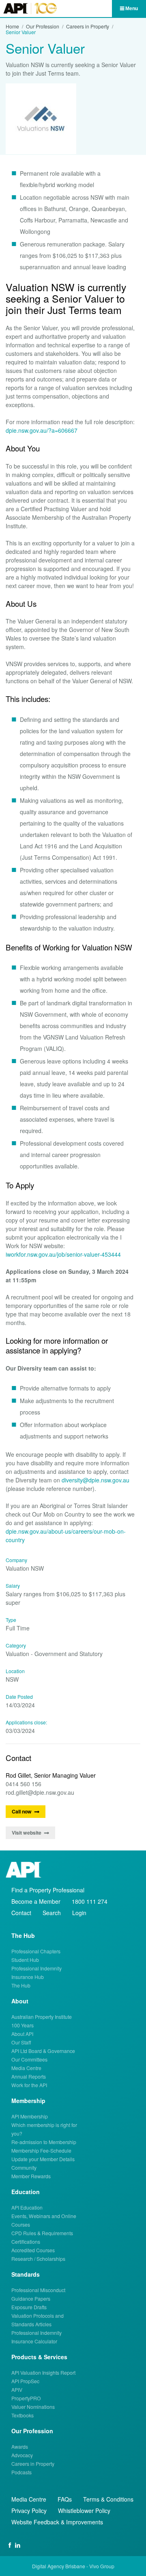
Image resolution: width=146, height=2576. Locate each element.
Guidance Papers (31, 2298)
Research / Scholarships (38, 2259)
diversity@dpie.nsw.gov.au (96, 1480)
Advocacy (22, 2455)
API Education (27, 2207)
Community (24, 2167)
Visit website (27, 1833)
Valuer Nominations (33, 2407)
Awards (20, 2446)
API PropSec (25, 2381)
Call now (22, 1811)
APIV (17, 2390)
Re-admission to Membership (44, 2142)
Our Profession (43, 26)
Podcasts (21, 2472)
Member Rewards (31, 2176)
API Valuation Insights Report (43, 2372)
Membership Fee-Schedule (41, 2150)
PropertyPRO (26, 2398)
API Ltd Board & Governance (43, 2051)
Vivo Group (102, 2566)
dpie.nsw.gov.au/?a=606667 (42, 430)
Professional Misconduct (38, 2290)
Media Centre (26, 2068)
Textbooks (23, 2415)
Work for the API (29, 2085)
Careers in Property (88, 26)
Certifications (26, 2241)
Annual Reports (29, 2076)
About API (22, 2034)
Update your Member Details (43, 2159)
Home (12, 26)
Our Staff (21, 2042)
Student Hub (25, 1960)
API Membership (30, 2116)
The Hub (21, 1985)
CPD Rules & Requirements (42, 2233)
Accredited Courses (33, 2250)
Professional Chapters (36, 1951)
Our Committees (29, 2059)
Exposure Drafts (29, 2307)
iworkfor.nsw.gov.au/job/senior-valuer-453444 (63, 1254)
